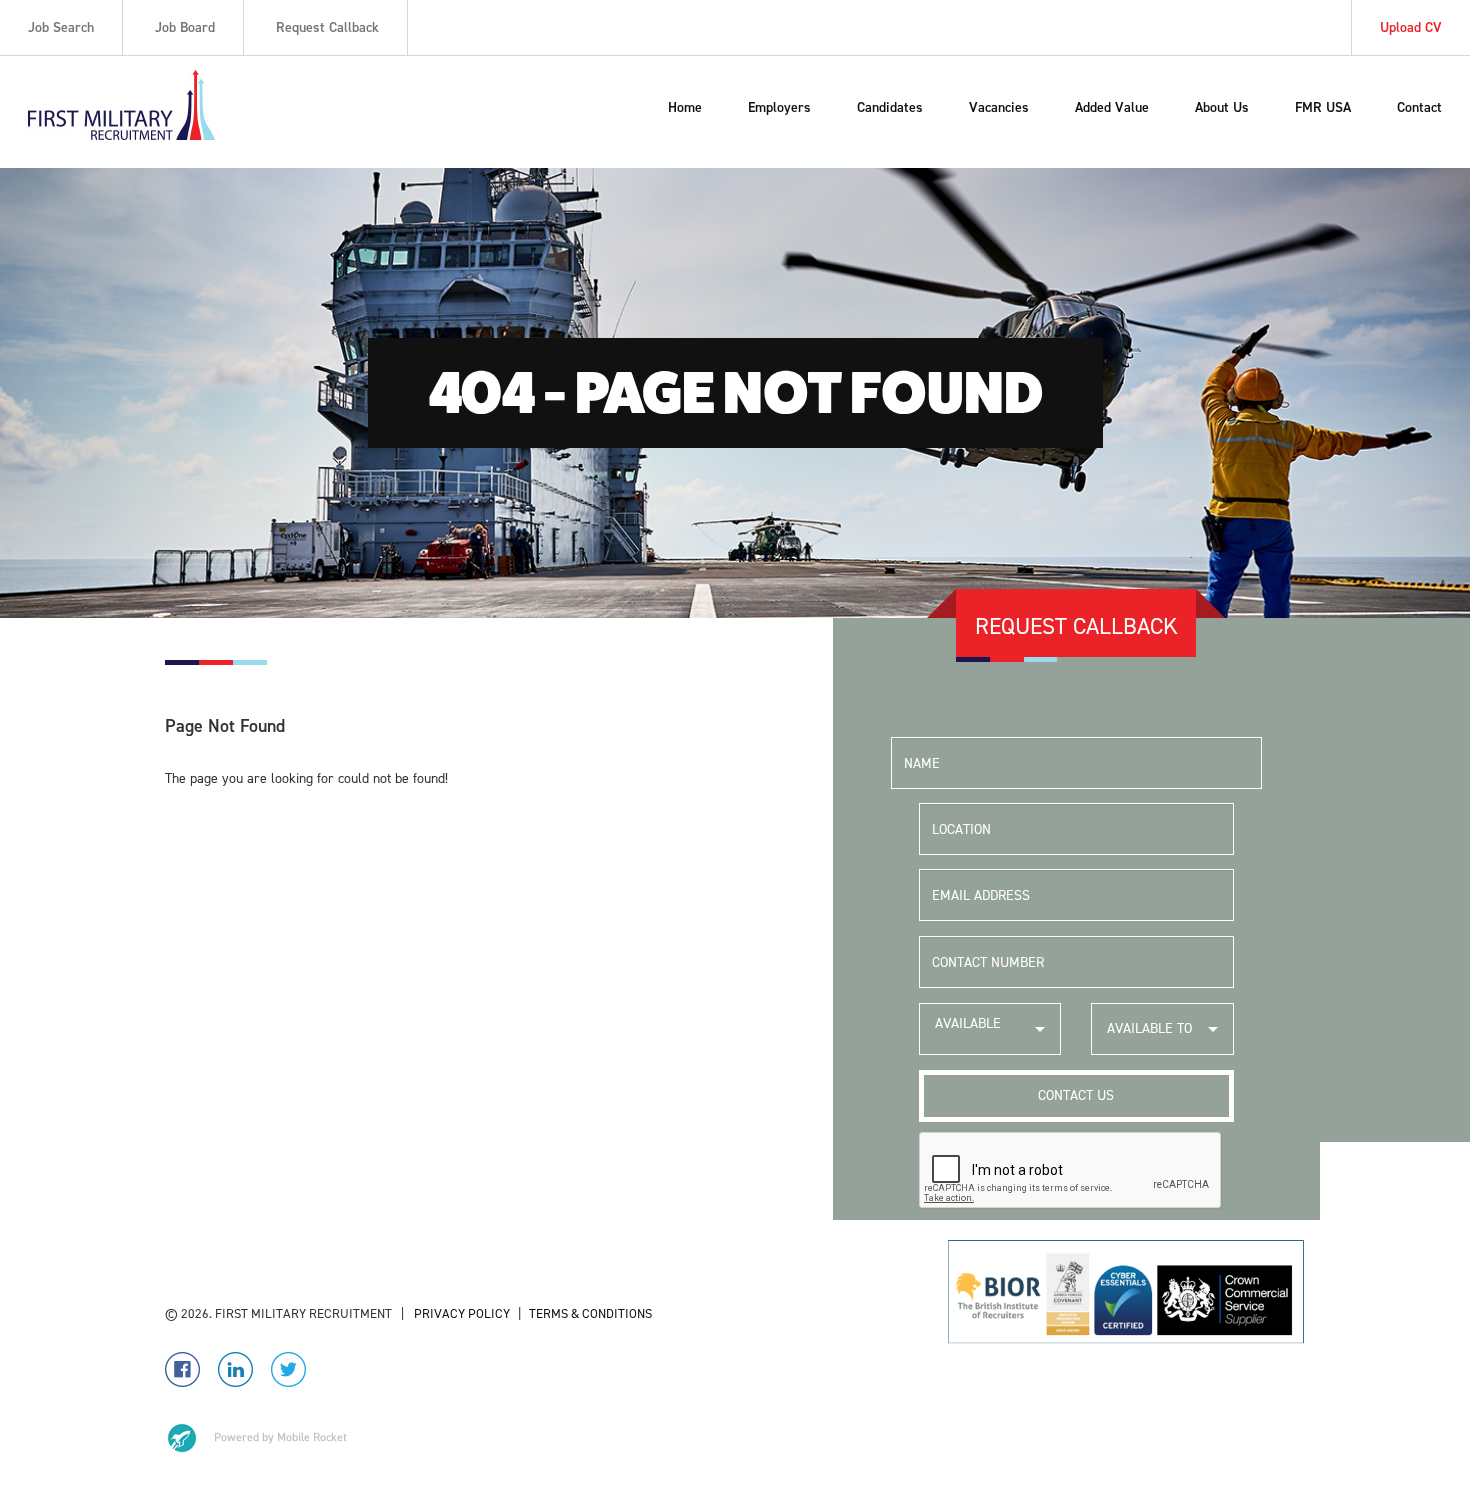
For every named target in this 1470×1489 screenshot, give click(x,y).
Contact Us (1076, 1095)
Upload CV (1411, 27)
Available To (1149, 1028)
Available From (968, 1034)
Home (685, 107)
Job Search (61, 27)
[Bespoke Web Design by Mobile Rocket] (256, 1438)
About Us (1222, 107)
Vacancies (999, 107)
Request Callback (327, 27)
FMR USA (1323, 107)
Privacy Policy (460, 1313)
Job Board (185, 27)
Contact (1419, 107)
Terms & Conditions (590, 1313)
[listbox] (990, 1029)
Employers (779, 107)
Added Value (1112, 107)
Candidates (890, 107)
